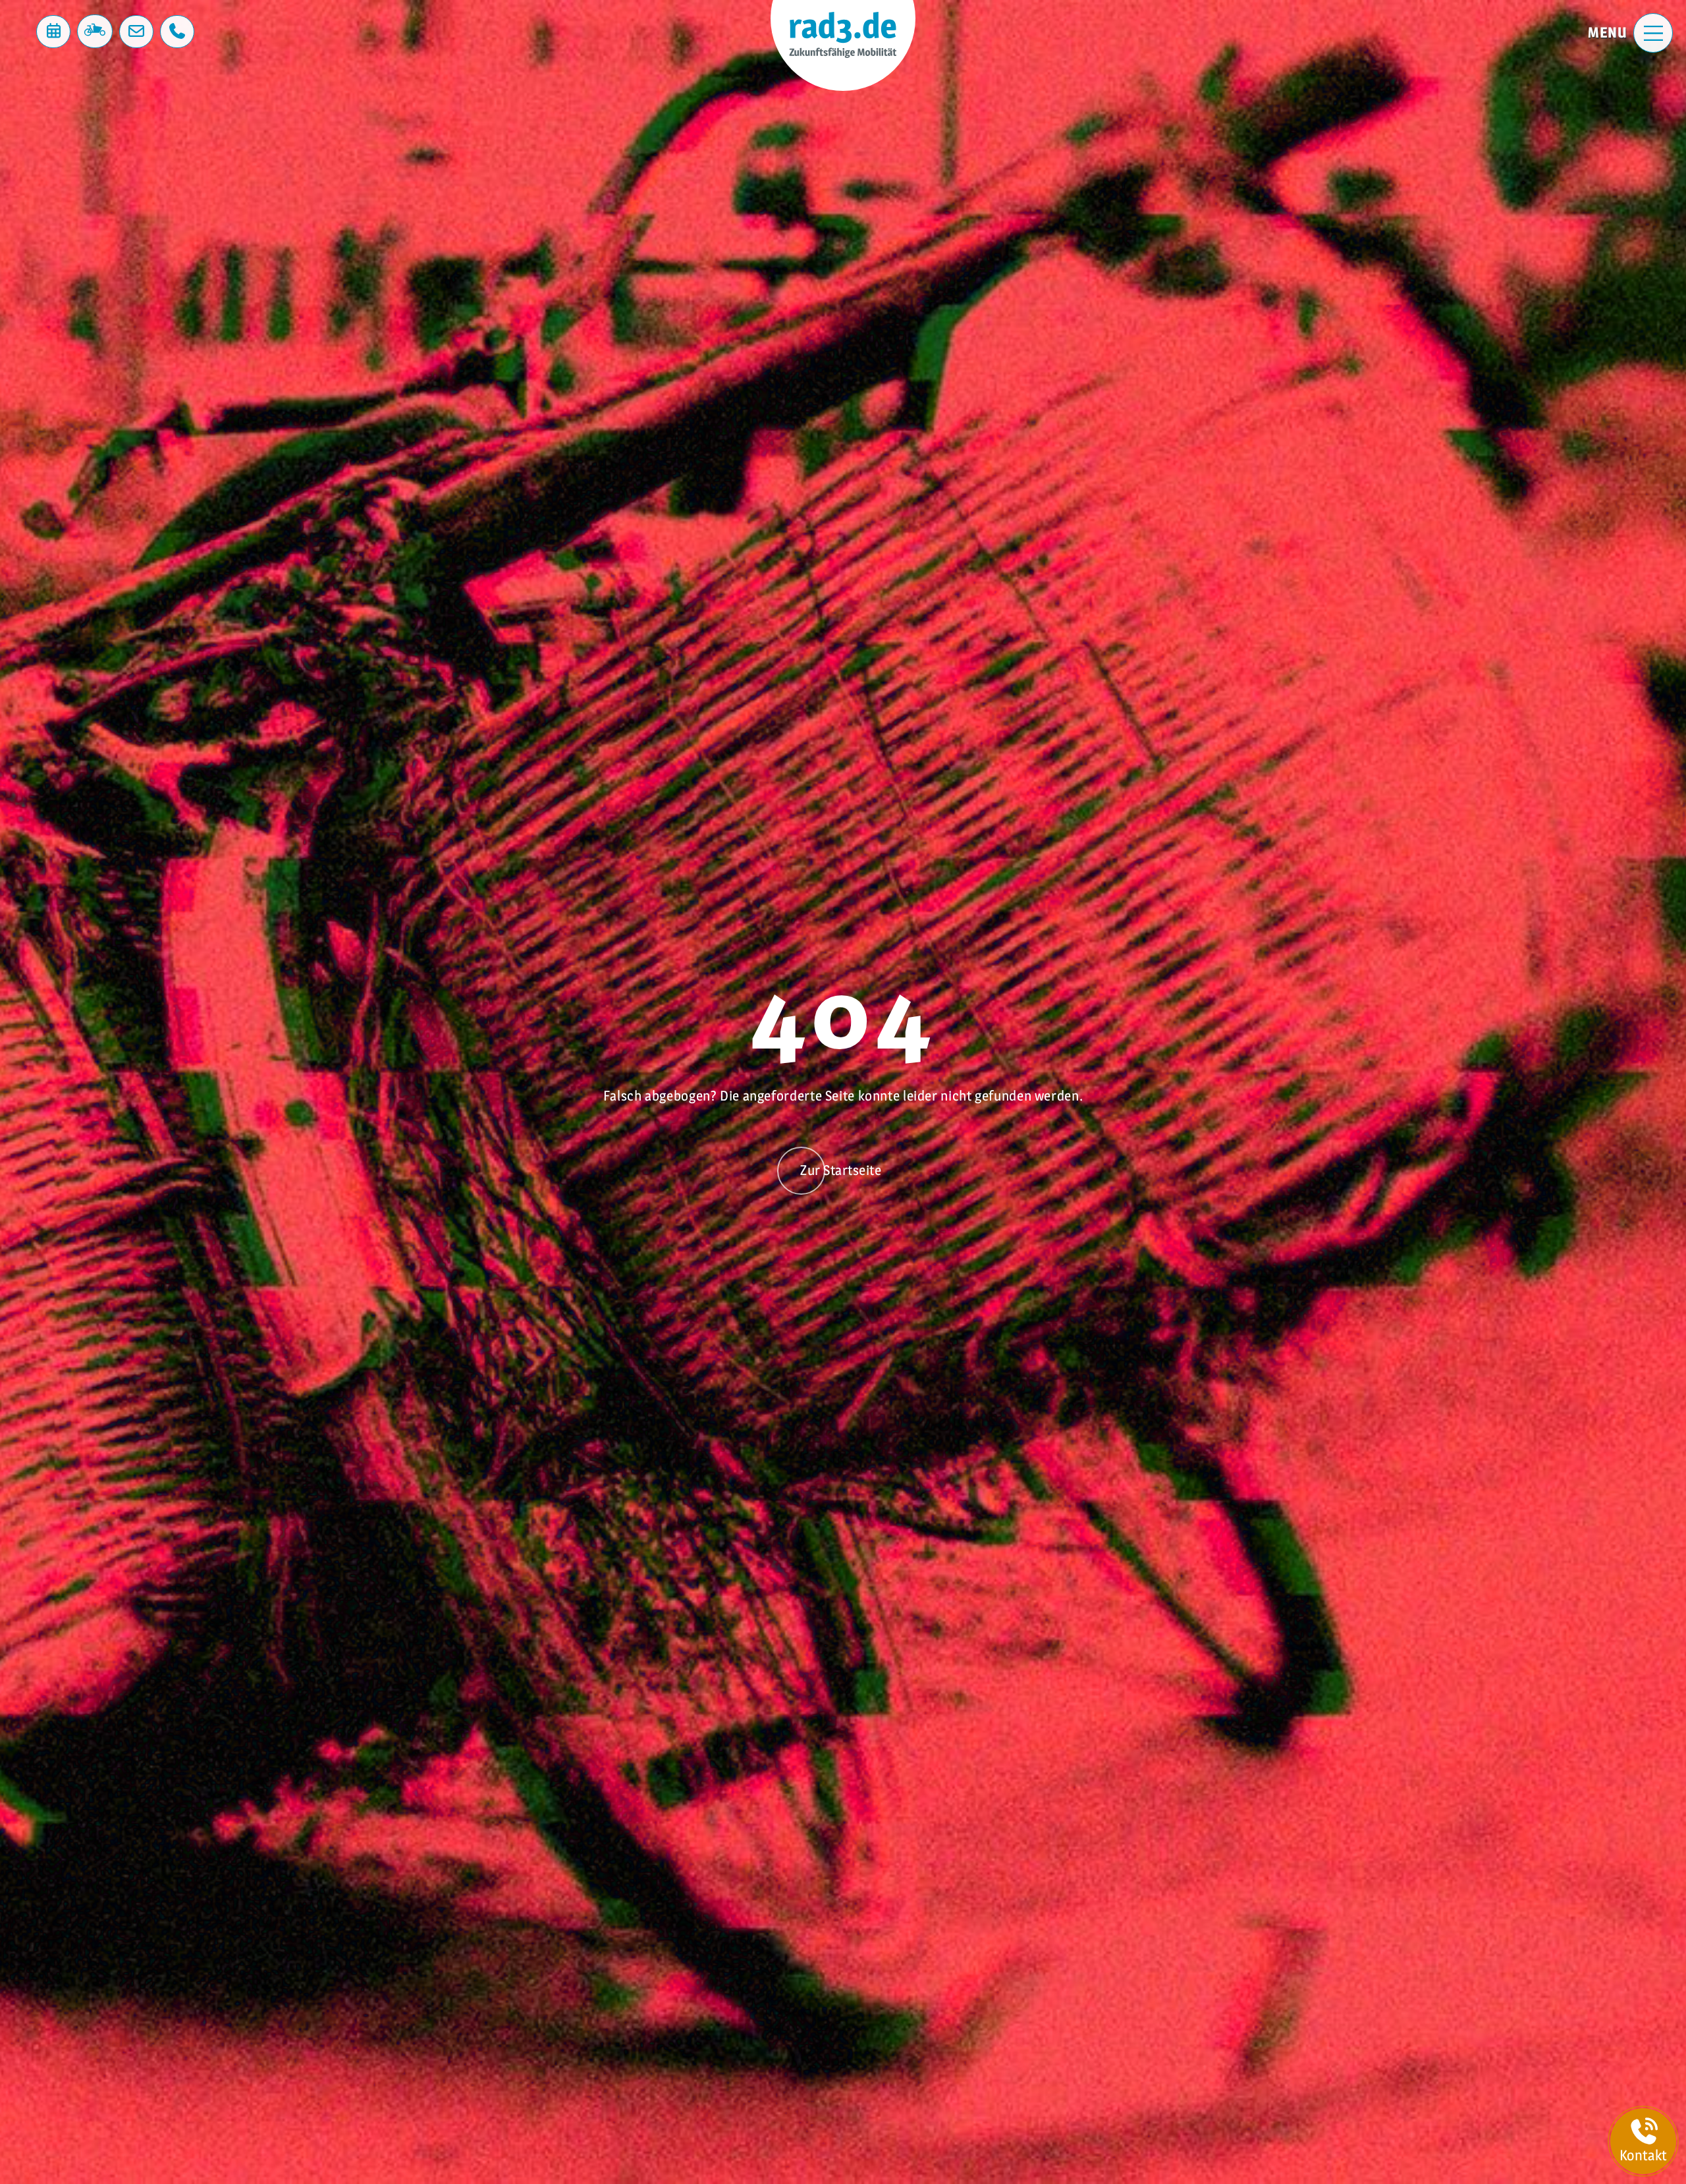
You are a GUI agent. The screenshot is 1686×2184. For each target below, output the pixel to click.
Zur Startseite (841, 1170)
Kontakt (1643, 2155)
